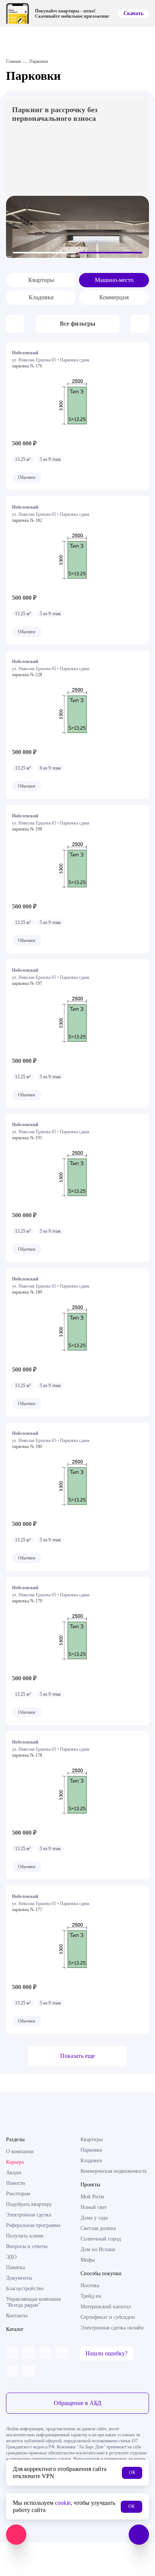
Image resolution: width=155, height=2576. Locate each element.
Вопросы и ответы (27, 2246)
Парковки (91, 2150)
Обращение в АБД (77, 2403)
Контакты (17, 2316)
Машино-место (114, 280)
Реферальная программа (33, 2225)
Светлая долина (98, 2228)
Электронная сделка (29, 2215)
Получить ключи (25, 2236)
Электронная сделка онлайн (112, 2328)
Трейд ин (91, 2296)
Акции (14, 2173)
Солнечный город (101, 2239)
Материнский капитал (106, 2307)
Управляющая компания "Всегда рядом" (33, 2302)
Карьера (15, 2162)
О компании (20, 2151)
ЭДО (11, 2257)
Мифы (88, 2260)
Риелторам (18, 2194)
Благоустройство (25, 2289)
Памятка (15, 2267)
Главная (14, 61)
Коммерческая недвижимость (114, 2171)
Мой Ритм (92, 2197)
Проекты (90, 2185)
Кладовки (41, 297)
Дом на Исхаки (98, 2249)
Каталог (15, 2329)
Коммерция (114, 297)
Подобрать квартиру (29, 2204)
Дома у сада (94, 2218)
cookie (63, 2503)
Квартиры (41, 280)
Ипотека (90, 2286)
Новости (16, 2183)
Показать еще (77, 2056)
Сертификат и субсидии (108, 2317)
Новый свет (94, 2207)
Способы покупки (101, 2273)
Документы (19, 2278)
